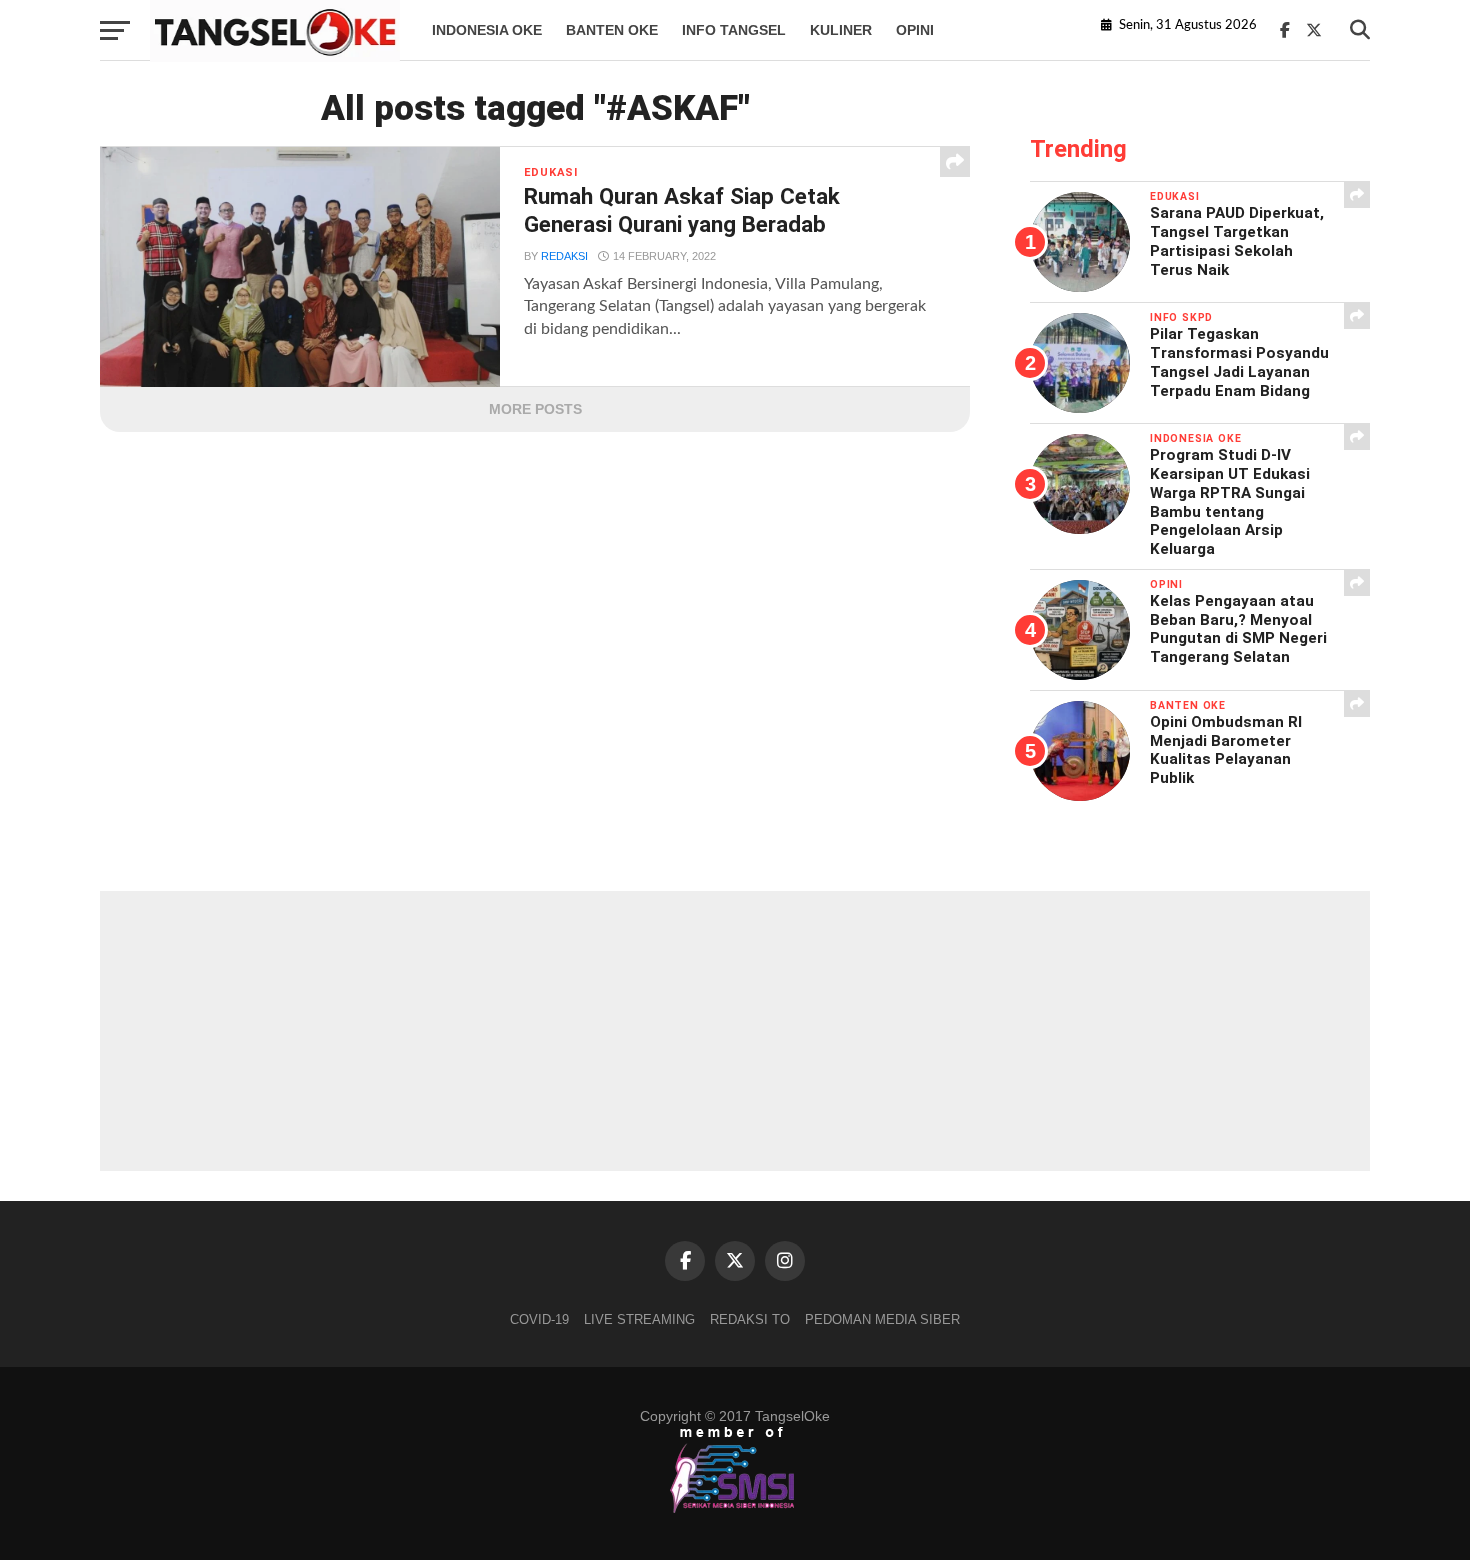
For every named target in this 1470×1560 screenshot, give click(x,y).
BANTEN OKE (612, 30)
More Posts (535, 409)
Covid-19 (539, 1319)
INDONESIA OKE (487, 30)
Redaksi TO (750, 1319)
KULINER (841, 30)
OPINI (915, 30)
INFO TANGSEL (734, 30)
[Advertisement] (735, 1031)
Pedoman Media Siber (882, 1319)
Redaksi (564, 256)
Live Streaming (639, 1319)
